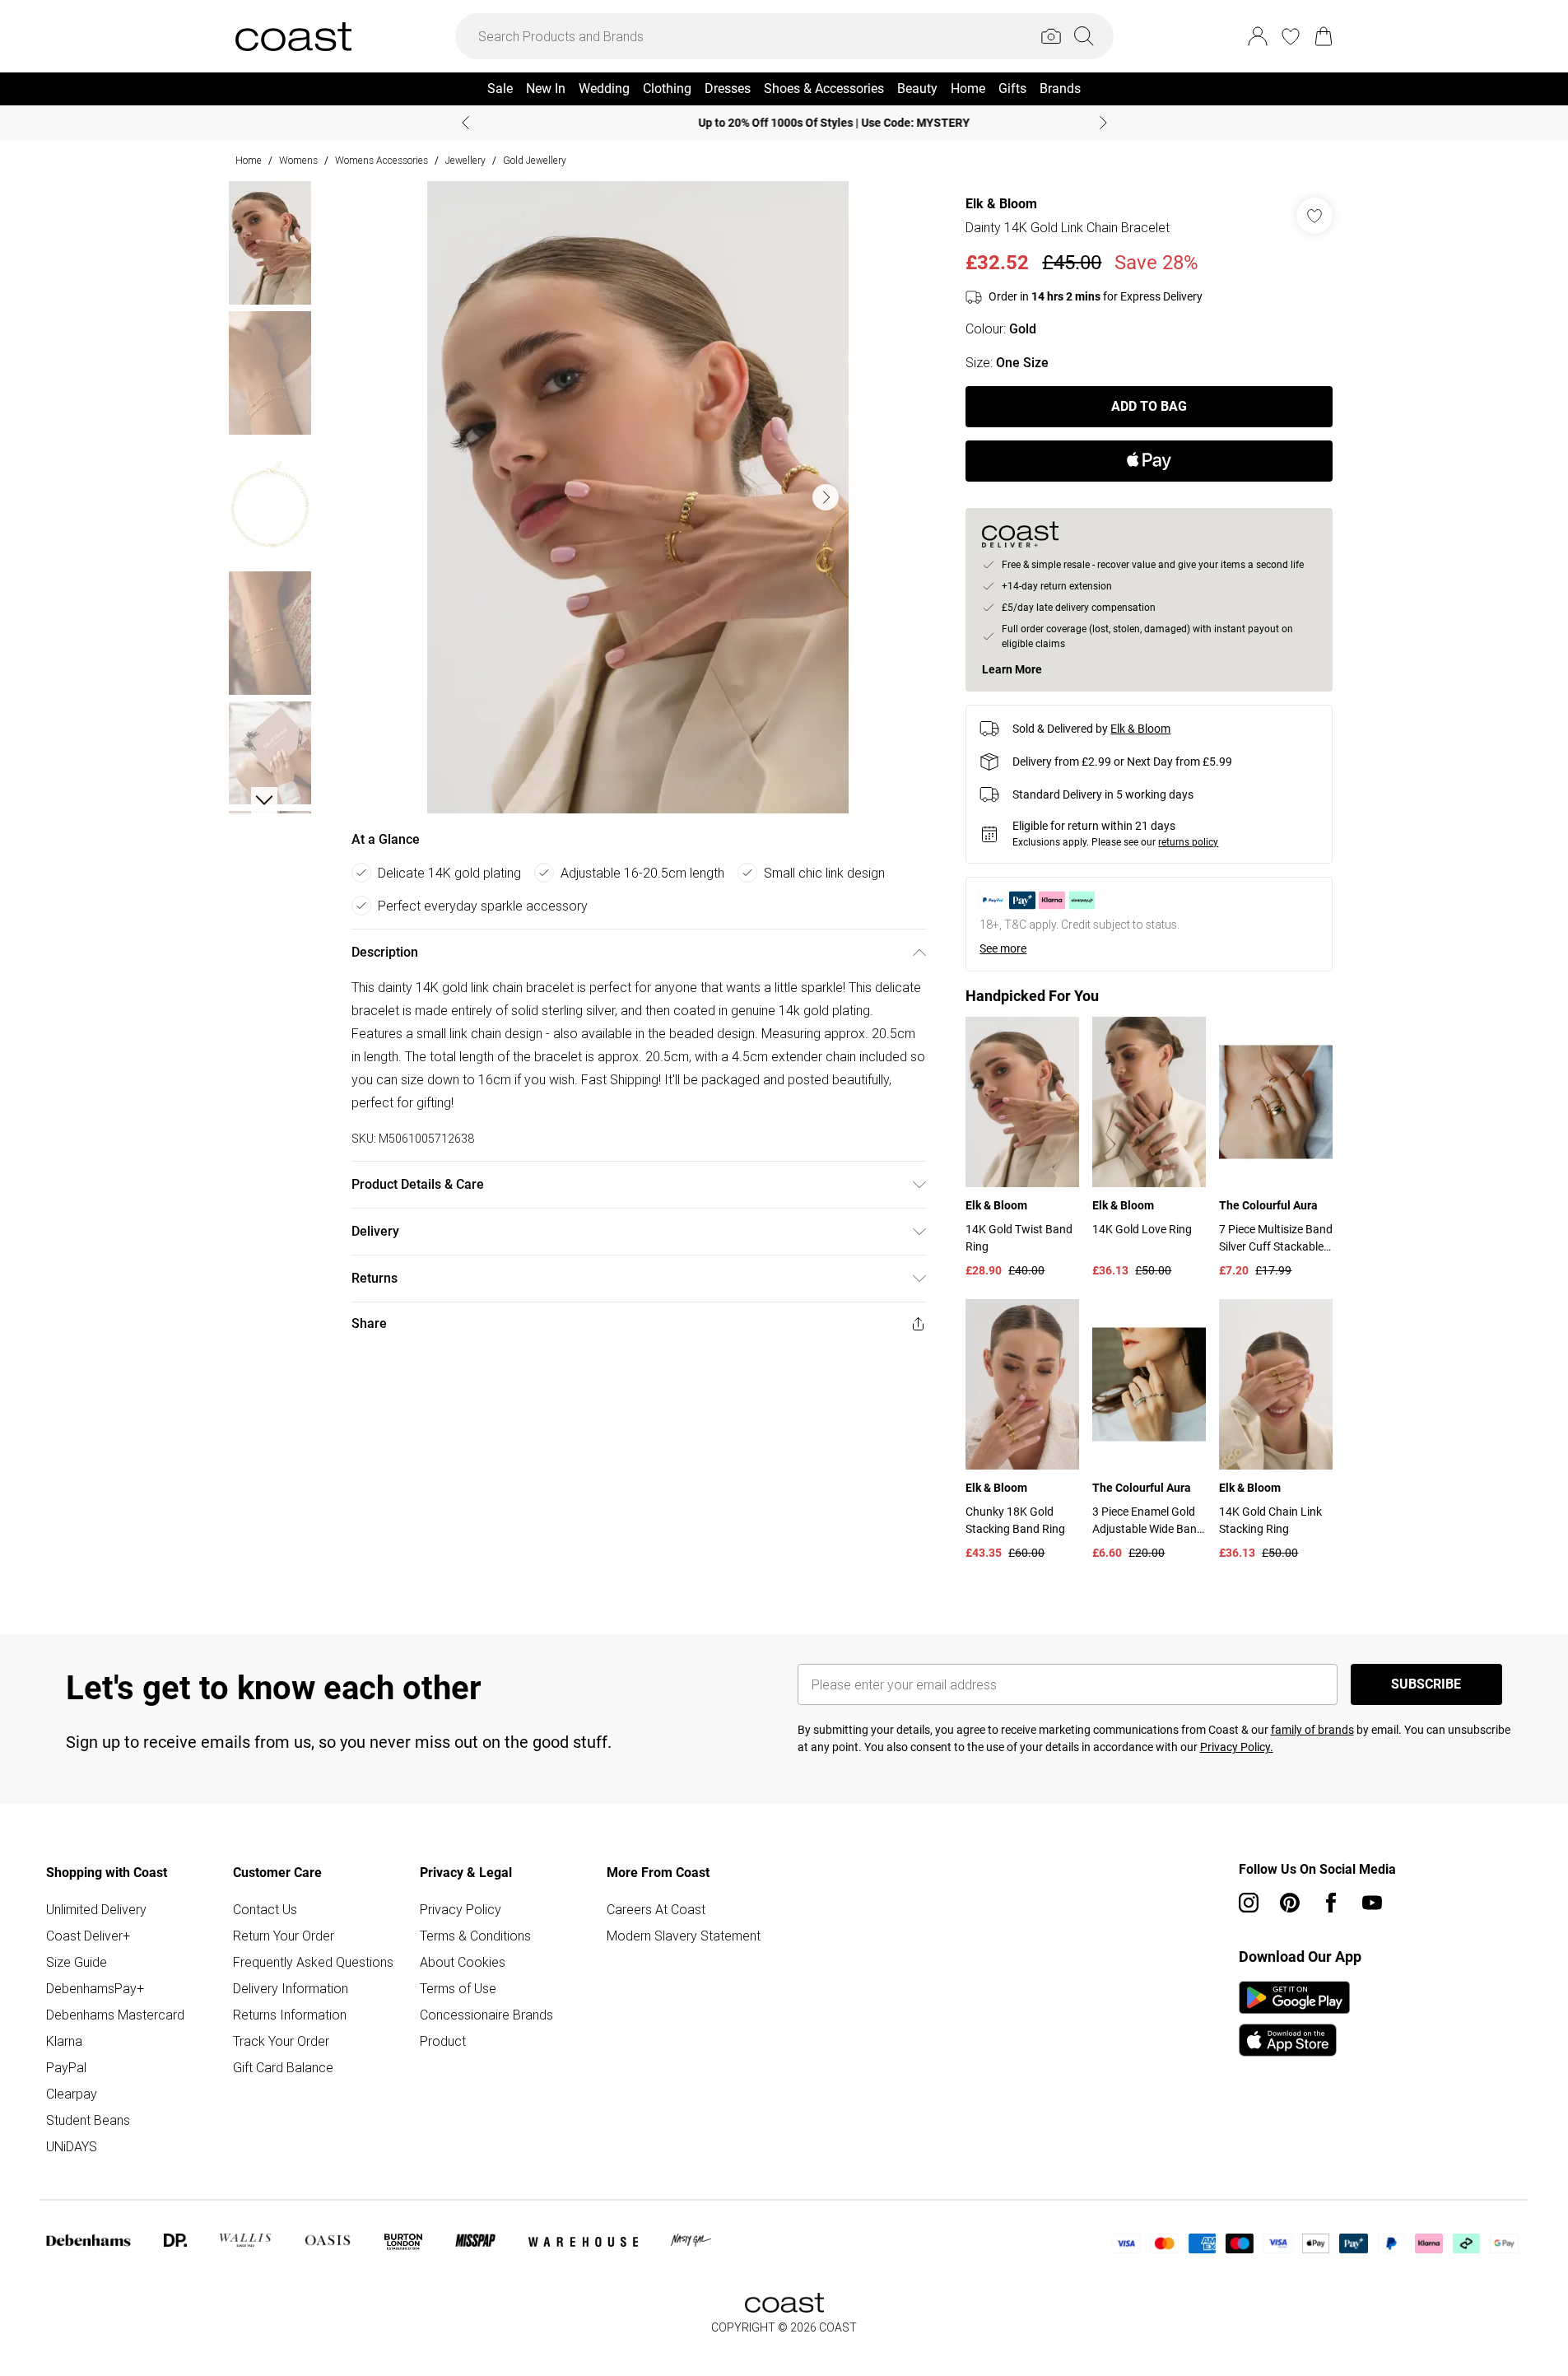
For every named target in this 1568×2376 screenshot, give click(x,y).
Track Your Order (281, 2041)
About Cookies (463, 1962)
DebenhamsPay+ (95, 1988)
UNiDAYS (72, 2146)
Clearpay (72, 2094)
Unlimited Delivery (96, 1909)
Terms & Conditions (475, 1936)
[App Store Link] (1294, 2019)
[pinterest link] (1290, 1903)
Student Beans (88, 2120)
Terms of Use (458, 1988)
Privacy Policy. (1237, 1747)
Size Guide (77, 1962)
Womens (298, 160)
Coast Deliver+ (88, 1936)
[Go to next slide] (826, 497)
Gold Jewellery (535, 160)
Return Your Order (284, 1936)
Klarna (64, 2041)
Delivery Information (291, 1988)
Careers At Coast (656, 1909)
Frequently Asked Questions (313, 1962)
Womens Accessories (382, 160)
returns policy (1188, 842)
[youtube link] (1372, 1903)
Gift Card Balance (283, 2067)
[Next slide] (1103, 123)
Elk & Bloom (1001, 204)
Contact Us (265, 1909)
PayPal (66, 2067)
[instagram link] (1249, 1903)
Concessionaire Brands (486, 2015)
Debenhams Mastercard (115, 2015)
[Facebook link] (1331, 1903)
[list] (638, 497)
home (249, 160)
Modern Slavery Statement (684, 1936)
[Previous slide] (465, 123)
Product (443, 2041)
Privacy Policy (461, 1909)
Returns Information (290, 2015)
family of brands (1312, 1730)
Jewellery (465, 160)
